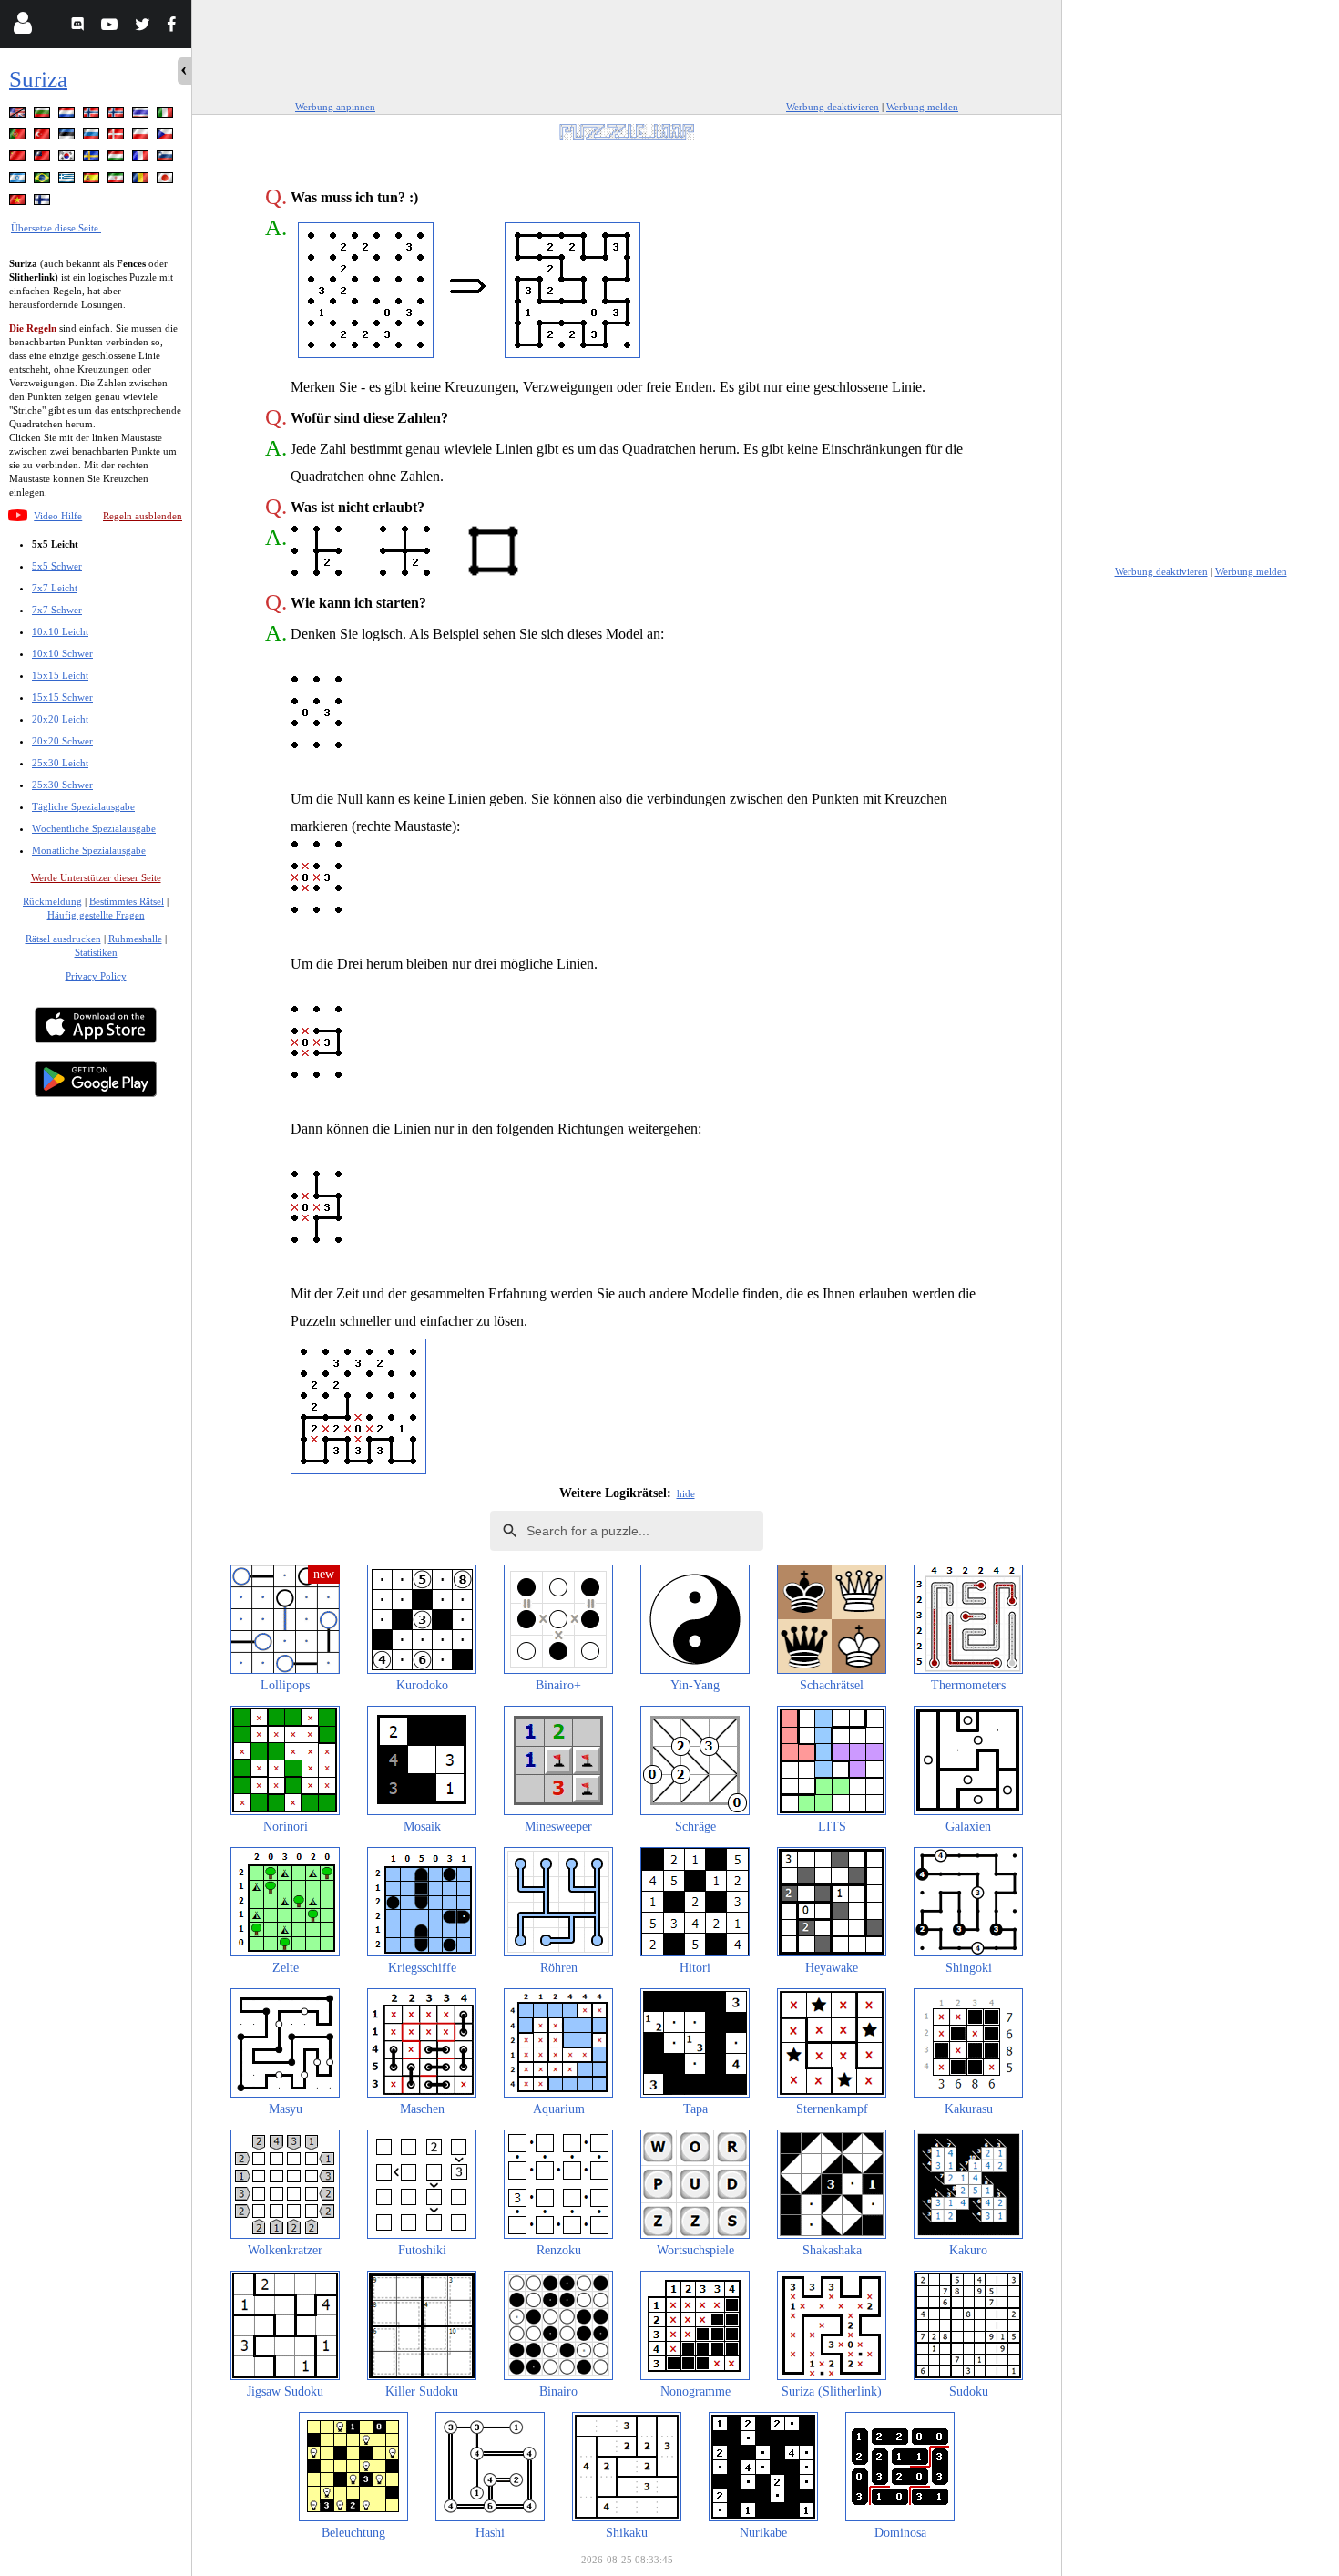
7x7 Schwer (57, 610)
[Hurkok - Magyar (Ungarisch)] (118, 159)
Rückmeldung (52, 901)
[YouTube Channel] (112, 27)
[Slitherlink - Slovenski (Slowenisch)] (167, 159)
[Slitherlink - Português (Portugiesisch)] (19, 137)
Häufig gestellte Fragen (96, 915)
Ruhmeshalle (135, 939)
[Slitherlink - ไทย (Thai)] (142, 115)
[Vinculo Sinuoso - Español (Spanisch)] (93, 181)
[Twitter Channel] (143, 27)
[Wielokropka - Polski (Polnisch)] (142, 137)
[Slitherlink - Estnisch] (68, 137)
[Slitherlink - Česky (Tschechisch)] (167, 137)
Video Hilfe (58, 516)
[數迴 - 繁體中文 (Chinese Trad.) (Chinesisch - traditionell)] (44, 159)
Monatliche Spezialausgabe (89, 850)
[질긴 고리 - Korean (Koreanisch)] (68, 159)
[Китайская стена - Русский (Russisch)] (93, 137)
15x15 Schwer (62, 697)
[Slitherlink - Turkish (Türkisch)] (44, 137)
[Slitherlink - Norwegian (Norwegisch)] (93, 115)
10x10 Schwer (62, 653)
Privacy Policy (96, 976)
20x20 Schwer (62, 741)
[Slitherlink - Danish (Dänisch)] (118, 137)
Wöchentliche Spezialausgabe (94, 828)
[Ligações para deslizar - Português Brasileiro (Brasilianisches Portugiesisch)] (44, 181)
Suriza (38, 79)
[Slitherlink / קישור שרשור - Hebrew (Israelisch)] (19, 181)
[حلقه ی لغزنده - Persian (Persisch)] (118, 181)
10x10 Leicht (60, 631)
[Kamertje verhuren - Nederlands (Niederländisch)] (68, 115)
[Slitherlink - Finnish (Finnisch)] (44, 203)
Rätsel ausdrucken (63, 939)
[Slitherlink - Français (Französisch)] (142, 159)
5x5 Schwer (57, 566)
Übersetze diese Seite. (56, 228)
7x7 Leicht (55, 588)
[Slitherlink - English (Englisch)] (19, 115)
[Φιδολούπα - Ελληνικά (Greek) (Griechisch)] (68, 181)
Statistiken (96, 952)
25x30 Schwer (62, 785)
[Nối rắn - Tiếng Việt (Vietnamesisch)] (19, 203)
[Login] (22, 27)
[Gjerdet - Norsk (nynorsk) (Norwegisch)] (118, 115)
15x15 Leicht (60, 675)
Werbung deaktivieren (833, 107)
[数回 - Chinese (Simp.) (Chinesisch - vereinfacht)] (19, 159)
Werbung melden (922, 107)
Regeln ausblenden (143, 516)
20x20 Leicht (60, 719)
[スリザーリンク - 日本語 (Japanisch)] (167, 181)
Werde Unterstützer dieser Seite (96, 877)
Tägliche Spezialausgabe (83, 806)
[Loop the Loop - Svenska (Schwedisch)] (93, 159)
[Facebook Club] (175, 27)
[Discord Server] (80, 27)
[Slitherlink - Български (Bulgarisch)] (44, 115)
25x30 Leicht (60, 763)
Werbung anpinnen (335, 107)
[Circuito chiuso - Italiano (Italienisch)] (167, 115)
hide (686, 1493)
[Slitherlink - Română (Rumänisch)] (142, 181)
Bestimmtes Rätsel (127, 901)
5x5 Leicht (55, 544)
